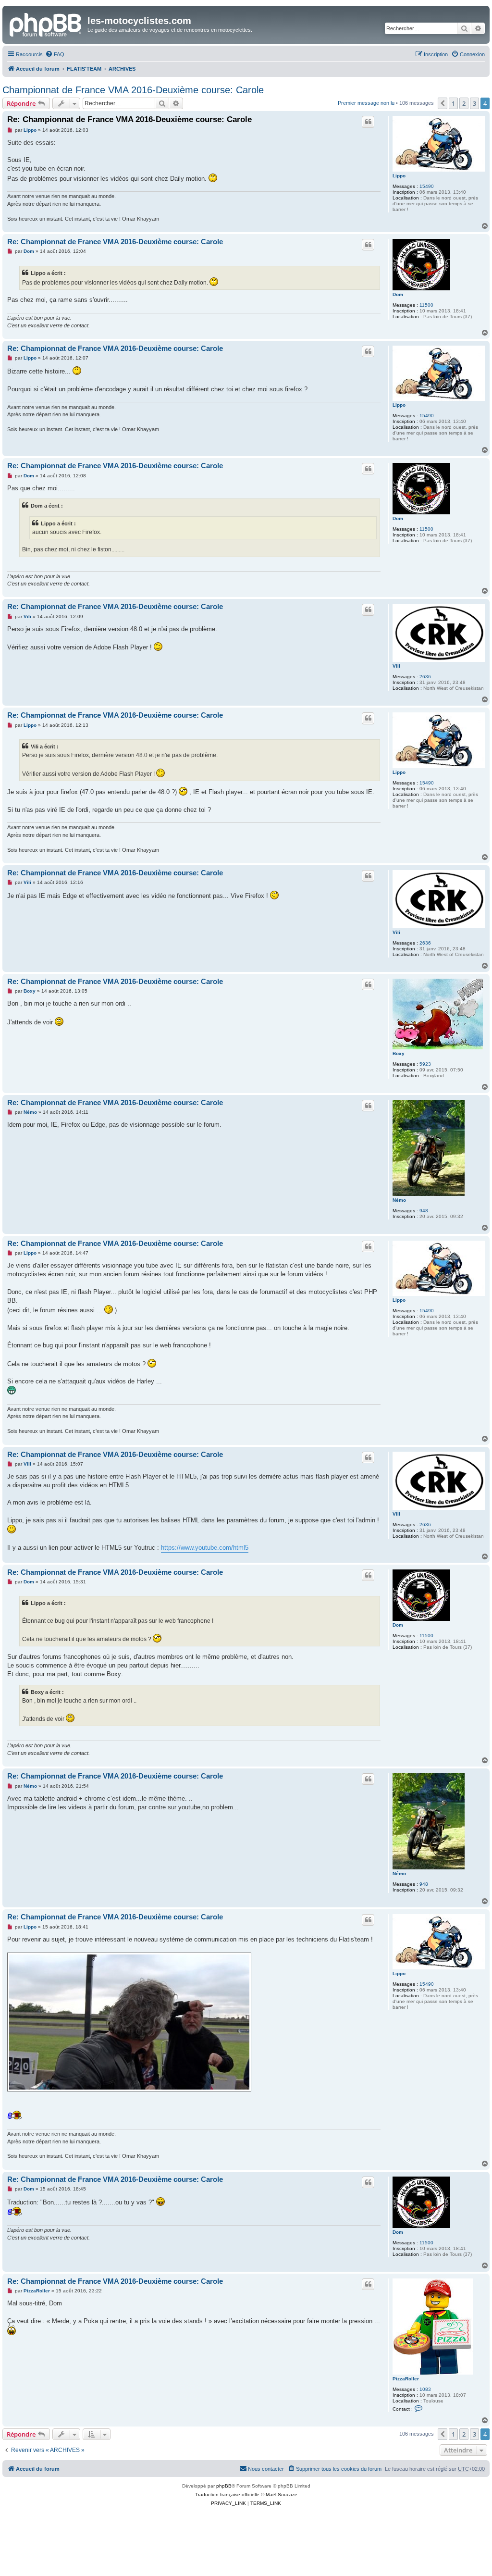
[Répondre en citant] (368, 122)
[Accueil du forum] (46, 24)
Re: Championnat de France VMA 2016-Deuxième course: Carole (129, 119)
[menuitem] (55, 54)
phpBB (224, 2486)
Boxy (399, 1053)
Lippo (399, 176)
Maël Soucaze (282, 2495)
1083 (425, 2389)
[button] (443, 103)
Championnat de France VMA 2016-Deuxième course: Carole (133, 90)
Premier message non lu (366, 103)
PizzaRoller (406, 2379)
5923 (425, 1064)
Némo (399, 1200)
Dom (398, 294)
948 (424, 1211)
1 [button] (453, 103)
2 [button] (464, 103)
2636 (425, 677)
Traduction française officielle (227, 2495)
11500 (426, 305)
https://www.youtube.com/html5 (205, 1548)
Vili (396, 666)
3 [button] (474, 103)
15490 (427, 186)
